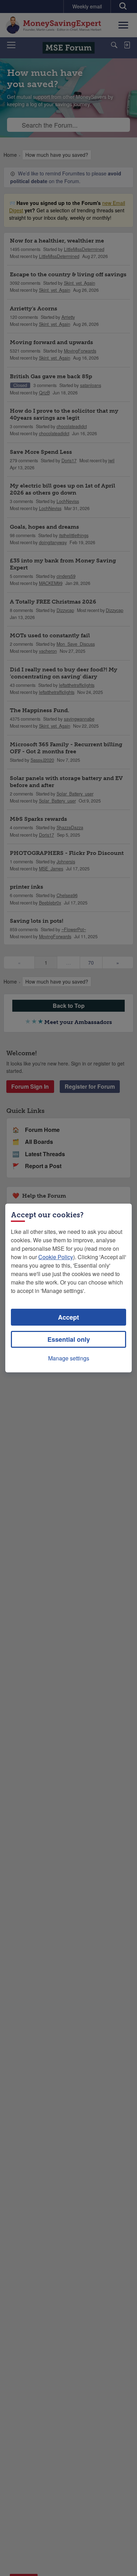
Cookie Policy (56, 1257)
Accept (68, 1317)
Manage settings (69, 1358)
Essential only (69, 1339)
